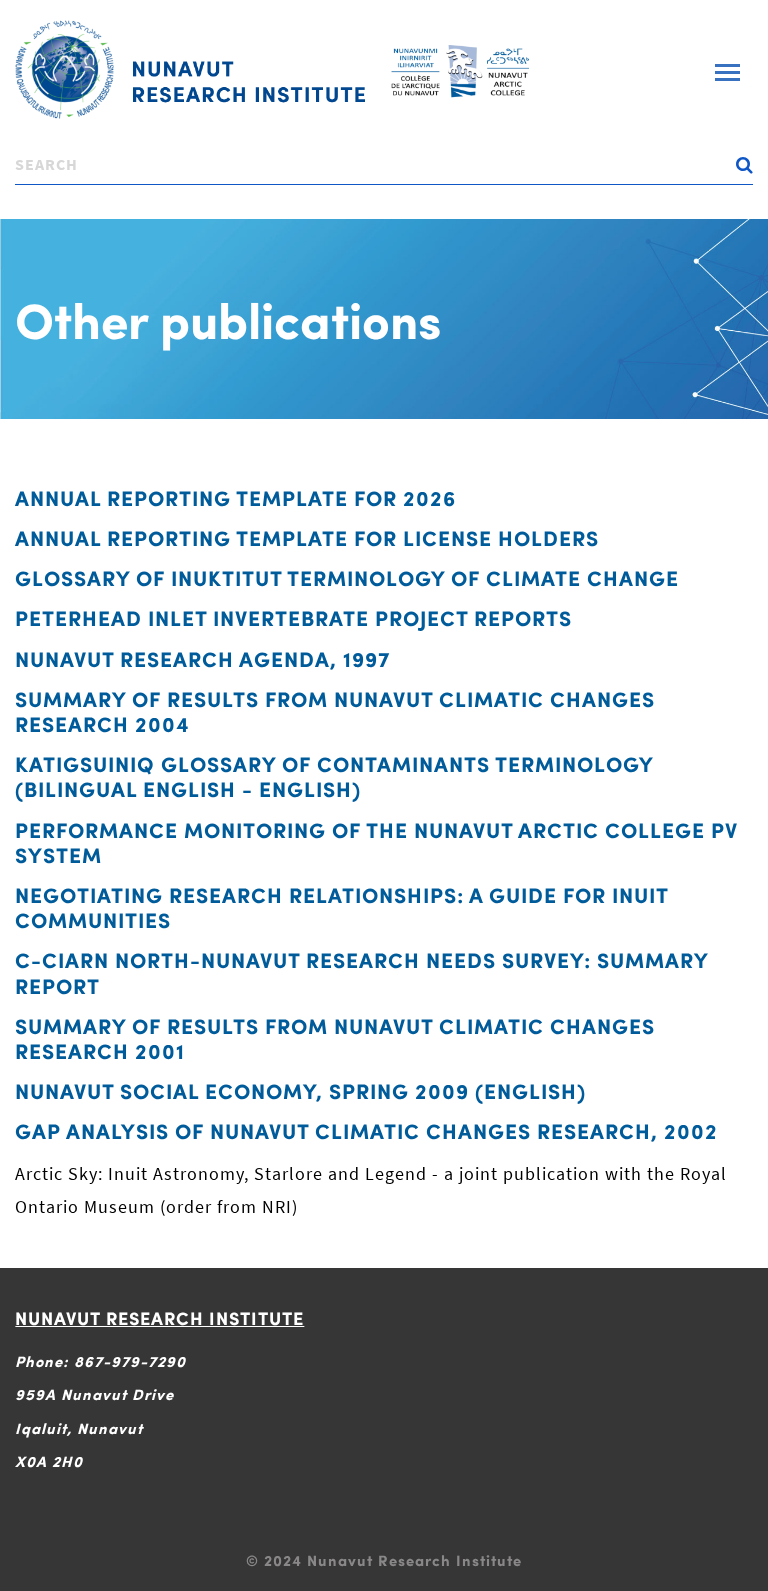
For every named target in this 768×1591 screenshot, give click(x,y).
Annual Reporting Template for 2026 (235, 497)
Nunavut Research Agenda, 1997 (203, 658)
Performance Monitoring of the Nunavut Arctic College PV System (376, 842)
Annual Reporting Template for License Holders (307, 537)
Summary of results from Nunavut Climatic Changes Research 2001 (335, 1038)
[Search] (28, 192)
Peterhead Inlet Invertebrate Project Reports (293, 617)
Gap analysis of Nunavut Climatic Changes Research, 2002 (366, 1130)
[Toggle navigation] (727, 72)
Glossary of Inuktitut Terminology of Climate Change (347, 577)
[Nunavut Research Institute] (190, 69)
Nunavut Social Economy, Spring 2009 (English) (300, 1090)
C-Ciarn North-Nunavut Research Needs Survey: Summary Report (361, 972)
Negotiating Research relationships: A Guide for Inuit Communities (341, 907)
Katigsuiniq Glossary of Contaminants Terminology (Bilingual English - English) (334, 776)
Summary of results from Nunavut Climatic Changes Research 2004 (335, 711)
